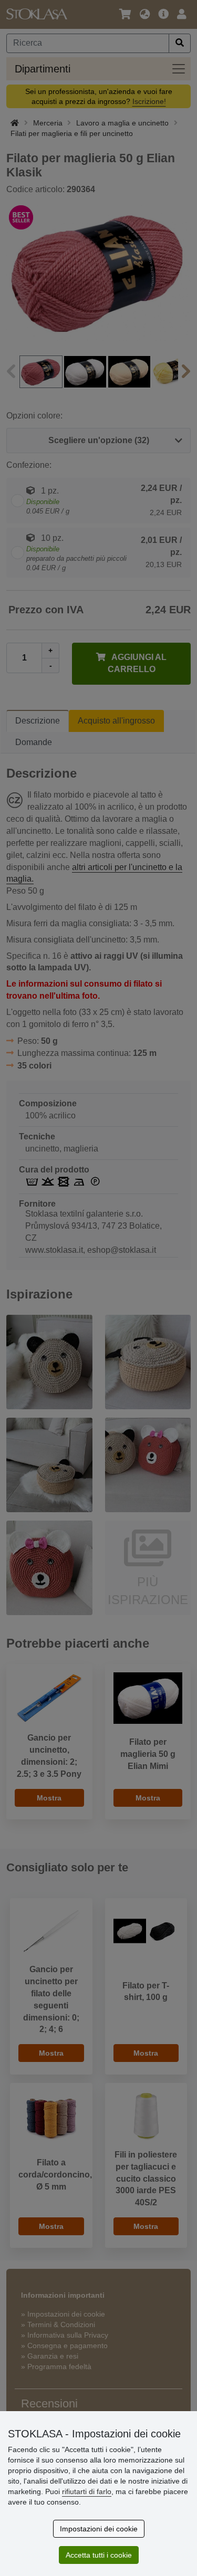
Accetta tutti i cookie (99, 2555)
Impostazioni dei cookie (99, 2529)
